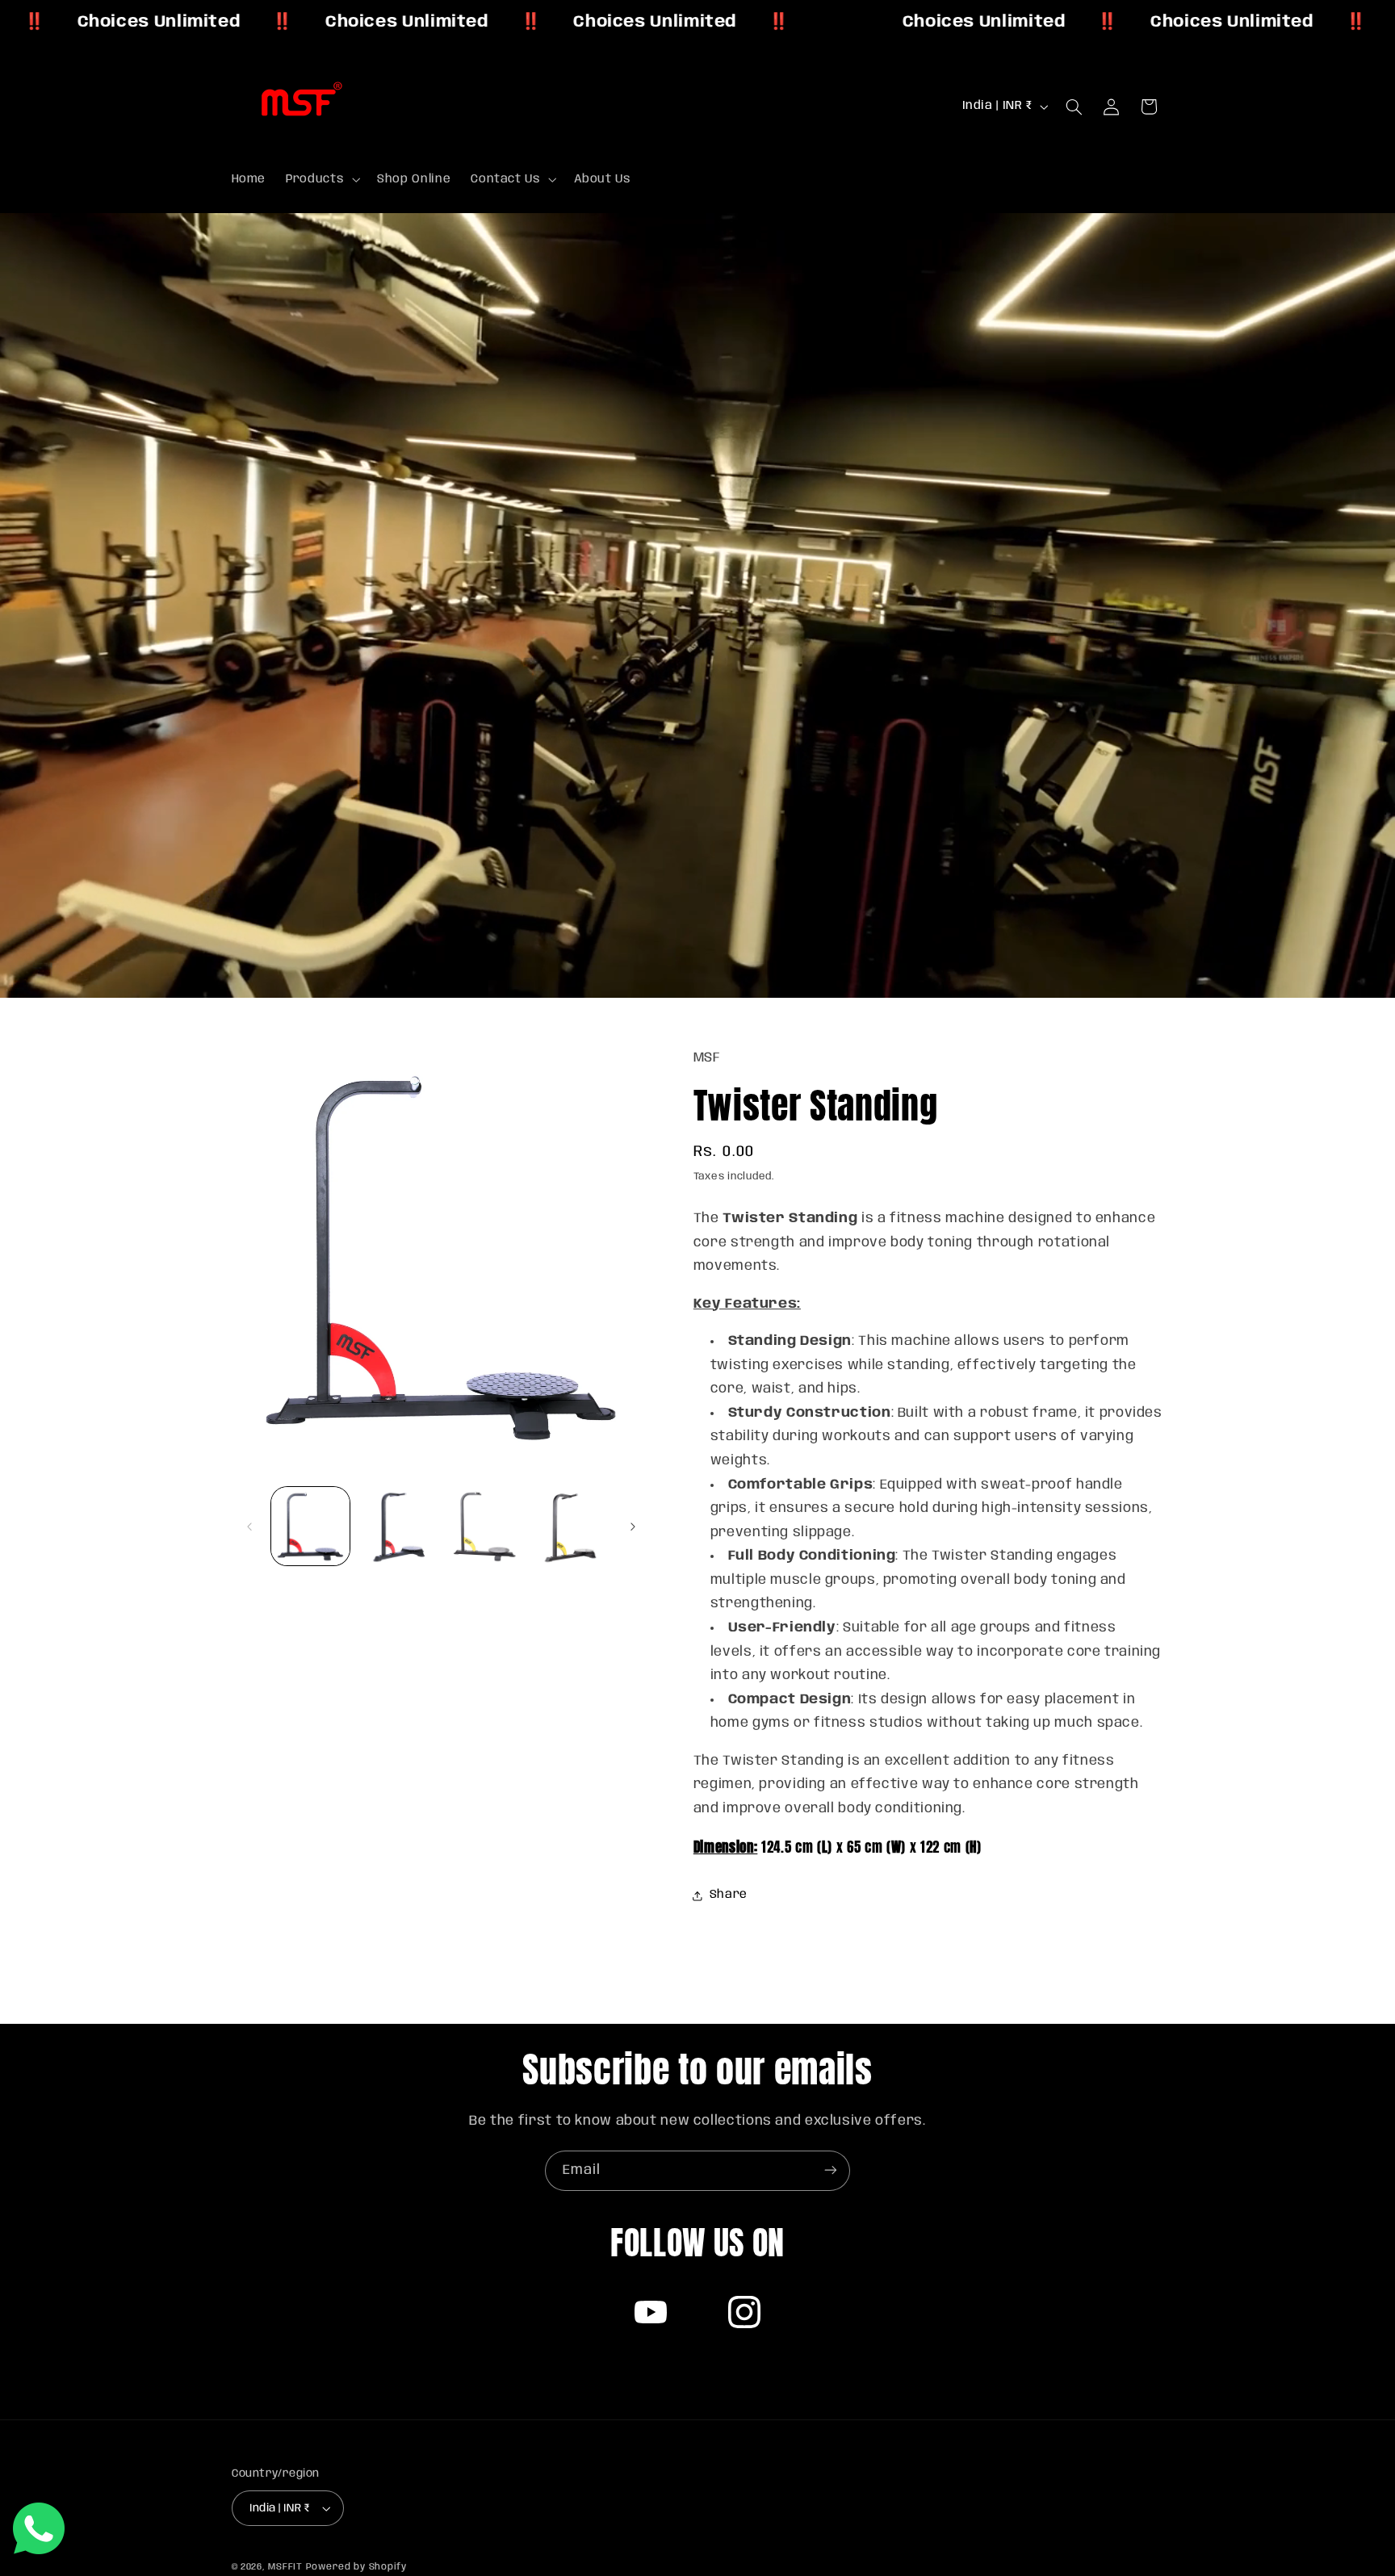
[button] (322, 179)
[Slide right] (633, 1527)
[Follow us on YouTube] (651, 2312)
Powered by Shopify (356, 2567)
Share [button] (729, 1895)
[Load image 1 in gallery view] (310, 1526)
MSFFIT (285, 2567)
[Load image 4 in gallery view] (570, 1526)
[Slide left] (249, 1527)
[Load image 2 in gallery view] (397, 1526)
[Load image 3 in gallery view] (484, 1526)
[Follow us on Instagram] (744, 2312)
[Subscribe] (831, 2170)
